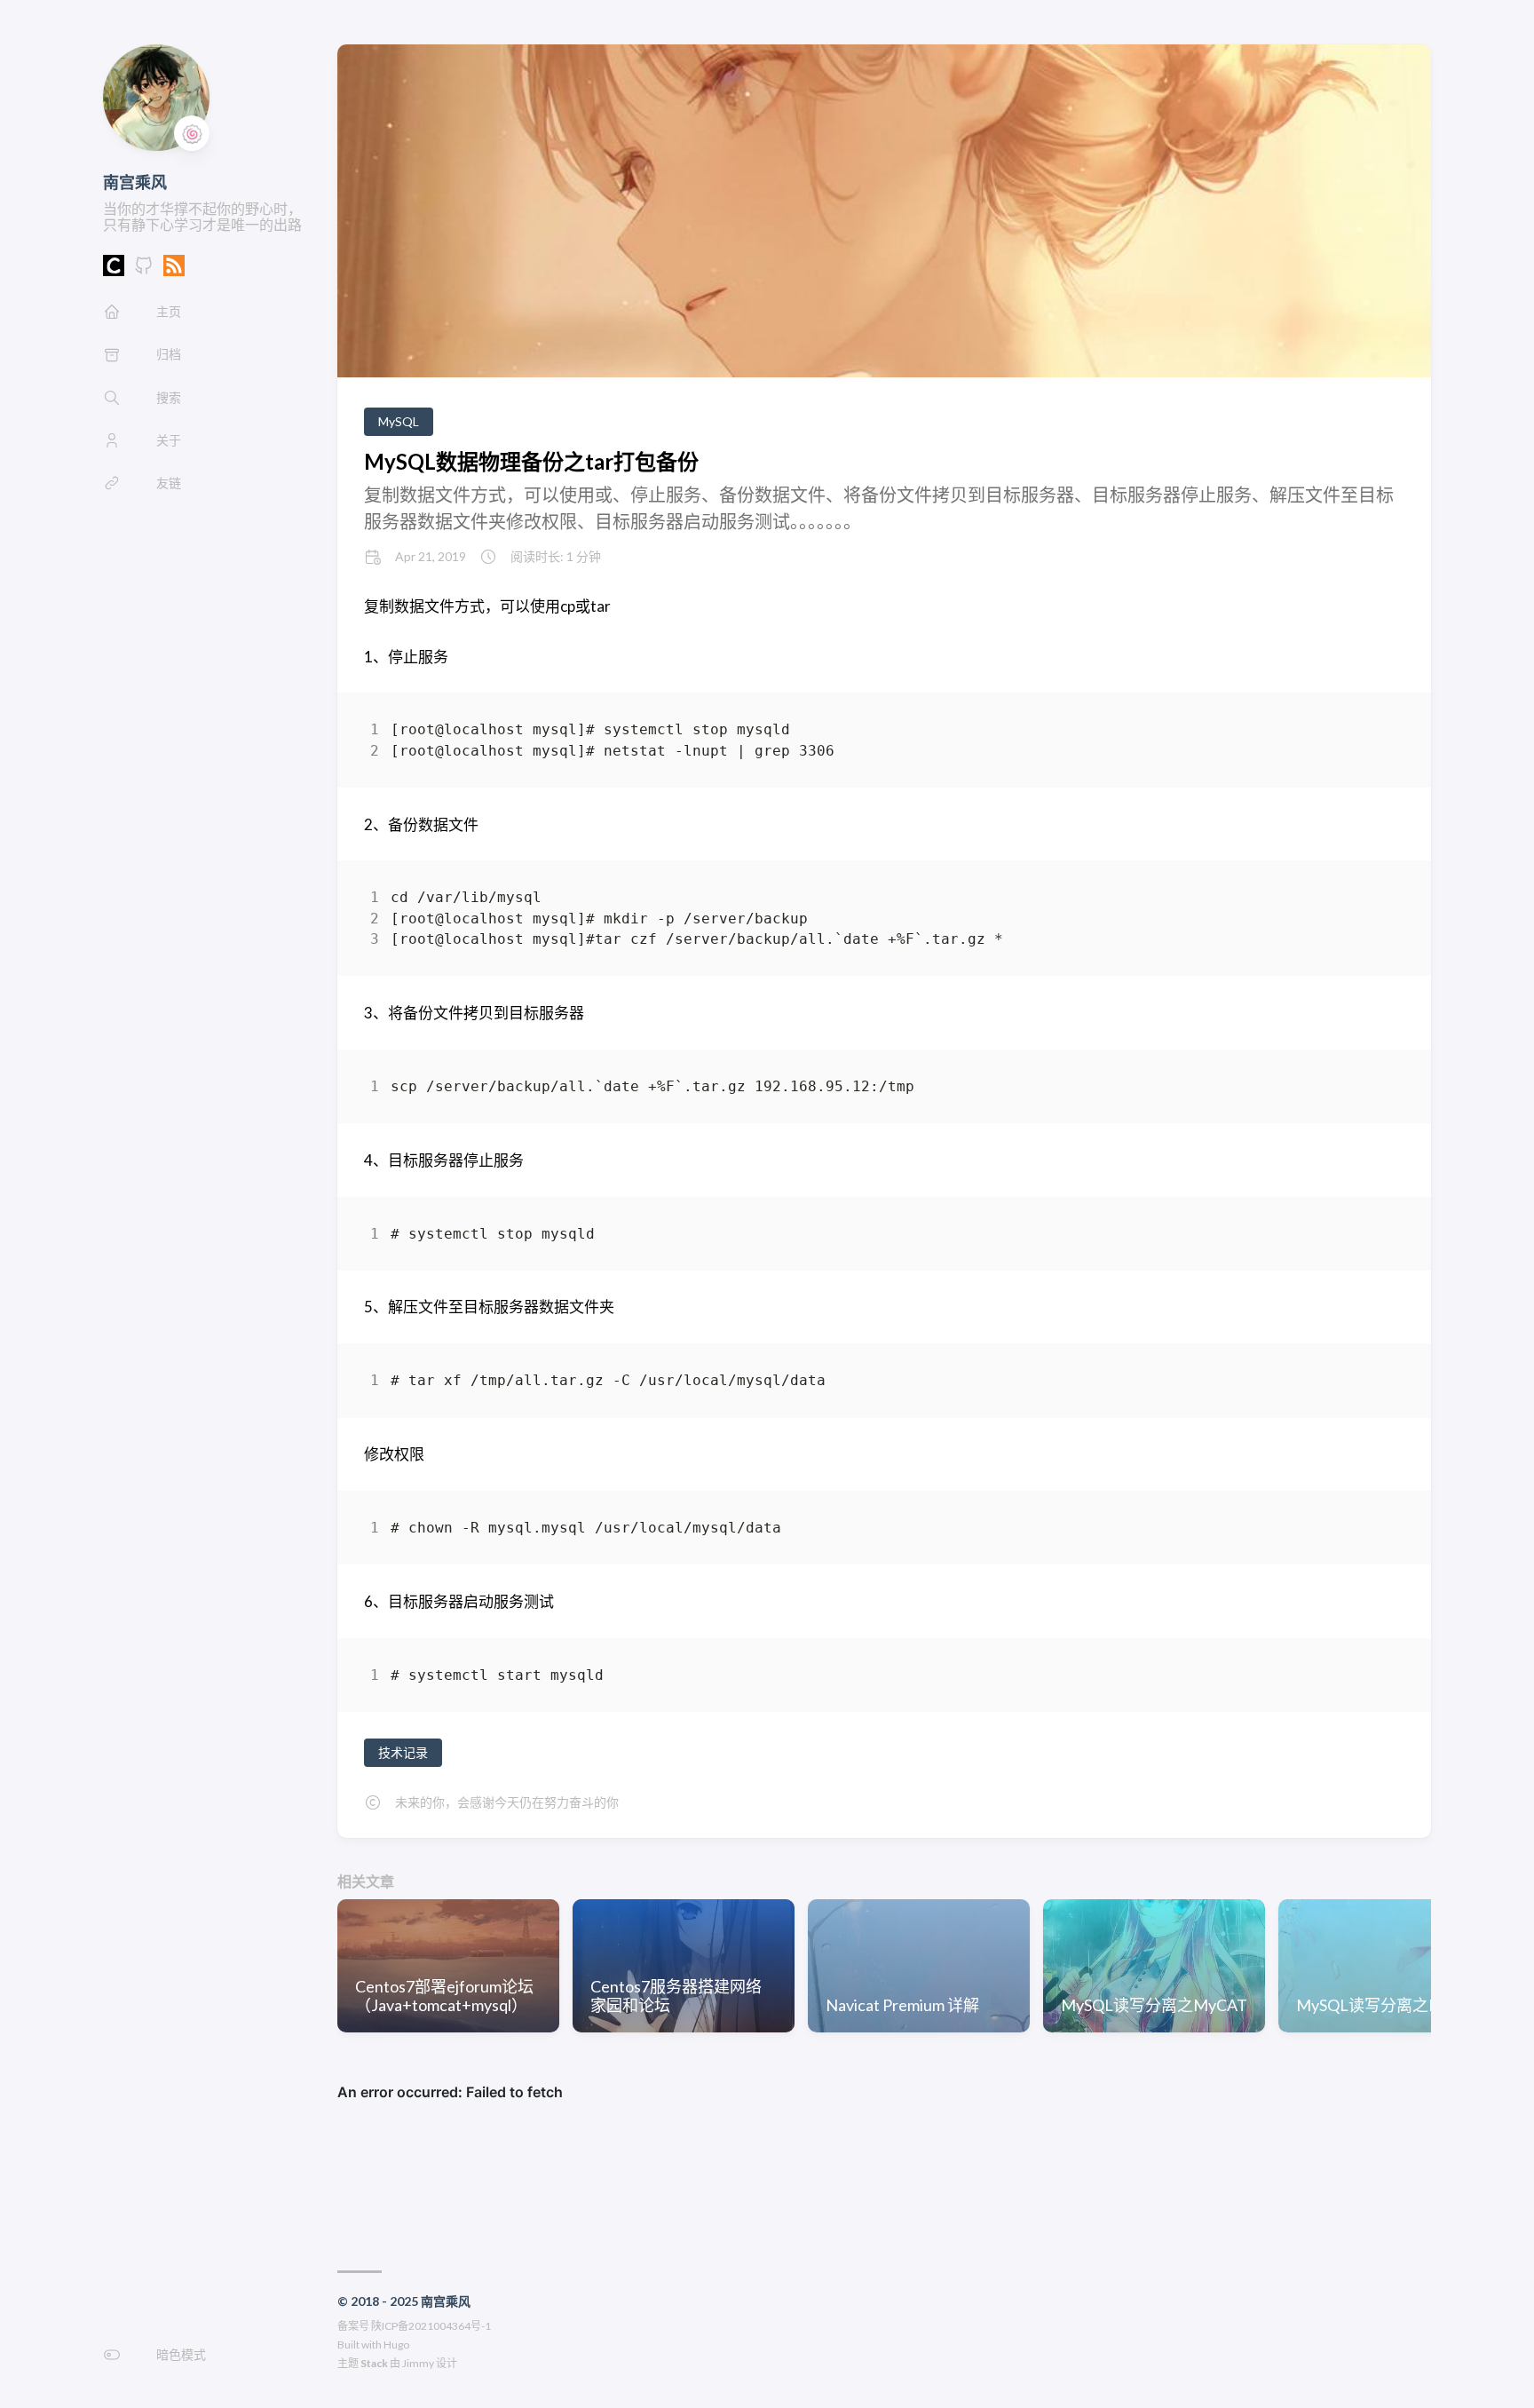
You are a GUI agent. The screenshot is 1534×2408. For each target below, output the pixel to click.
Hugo (396, 2345)
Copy (1376, 733)
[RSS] (174, 270)
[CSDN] (114, 270)
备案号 (353, 2326)
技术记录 (403, 1752)
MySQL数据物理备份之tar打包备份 (531, 461)
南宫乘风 (135, 182)
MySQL (399, 421)
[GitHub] (144, 270)
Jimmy (418, 2363)
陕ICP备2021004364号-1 (431, 2326)
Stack (374, 2363)
